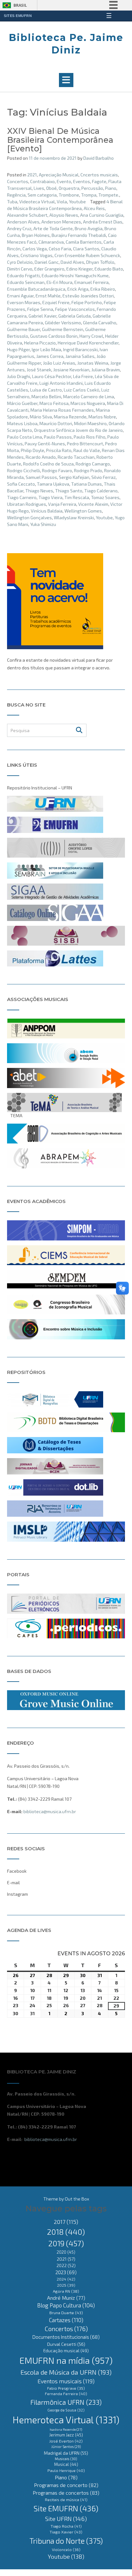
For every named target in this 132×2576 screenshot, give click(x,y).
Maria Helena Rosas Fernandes (62, 410)
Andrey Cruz (19, 228)
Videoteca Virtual (37, 202)
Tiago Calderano (101, 491)
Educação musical (66, 2351)
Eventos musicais (66, 2381)
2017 (66, 2222)
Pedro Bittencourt (85, 444)
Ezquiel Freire (56, 302)
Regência (16, 195)
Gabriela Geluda (74, 316)
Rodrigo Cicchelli (24, 470)
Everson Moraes (24, 302)
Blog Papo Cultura (66, 2305)
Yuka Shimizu (43, 524)
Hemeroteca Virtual (66, 2420)
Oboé (51, 188)
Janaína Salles (80, 356)
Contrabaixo (42, 181)
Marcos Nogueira (88, 403)
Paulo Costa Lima (25, 437)
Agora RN (66, 2291)
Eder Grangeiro (49, 269)
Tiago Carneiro (22, 497)
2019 (66, 2243)
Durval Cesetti (66, 2344)
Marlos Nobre (102, 417)
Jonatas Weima (93, 363)
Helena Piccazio (40, 343)
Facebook (17, 1871)
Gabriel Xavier (42, 316)
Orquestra (69, 188)
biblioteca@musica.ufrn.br (50, 1811)
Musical (66, 2464)
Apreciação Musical (59, 175)
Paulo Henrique (66, 2471)
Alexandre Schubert (27, 215)
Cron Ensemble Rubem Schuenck (87, 255)
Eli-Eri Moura (59, 282)
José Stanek (39, 370)
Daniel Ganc (47, 262)
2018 (66, 2232)
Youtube (77, 202)
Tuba (12, 202)
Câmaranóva (51, 242)
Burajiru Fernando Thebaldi (79, 235)
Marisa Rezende (70, 417)
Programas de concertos (66, 2493)
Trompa (89, 195)
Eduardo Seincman (26, 282)
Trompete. (109, 195)
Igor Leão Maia (46, 349)
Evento (64, 181)
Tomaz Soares (105, 497)
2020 (66, 2252)
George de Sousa (66, 2410)
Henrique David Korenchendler (88, 343)
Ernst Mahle (48, 296)
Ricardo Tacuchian (76, 457)
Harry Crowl (91, 336)
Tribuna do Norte (66, 2541)
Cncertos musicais (99, 175)
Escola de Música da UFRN (66, 2372)
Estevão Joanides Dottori (88, 296)
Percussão (92, 188)
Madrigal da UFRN (66, 2453)
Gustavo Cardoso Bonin (54, 336)
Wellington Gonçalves (29, 517)
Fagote (99, 181)
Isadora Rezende (66, 2429)
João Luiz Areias (59, 363)
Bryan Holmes (36, 235)
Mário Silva (41, 417)
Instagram (17, 1894)
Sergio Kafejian (74, 477)
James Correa (50, 356)
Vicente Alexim (93, 504)
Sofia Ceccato (21, 484)
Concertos (18, 181)
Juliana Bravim (106, 370)
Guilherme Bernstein (63, 329)
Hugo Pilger (18, 349)
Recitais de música (66, 2499)
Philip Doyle (33, 450)
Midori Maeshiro (90, 423)
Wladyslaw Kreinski (74, 517)
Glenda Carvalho (100, 323)
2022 (66, 2265)
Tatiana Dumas (87, 484)
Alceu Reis (94, 208)
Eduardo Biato (109, 269)
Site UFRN (66, 2519)
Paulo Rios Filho (90, 437)
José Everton (66, 2441)
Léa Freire (83, 376)
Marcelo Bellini (46, 396)
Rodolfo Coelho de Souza (48, 464)
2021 (32, 175)
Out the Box (77, 2199)
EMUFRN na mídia (66, 2360)
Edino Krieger (79, 269)
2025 (66, 2285)
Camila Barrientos (84, 242)
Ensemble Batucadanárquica (36, 289)
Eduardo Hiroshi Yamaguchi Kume (75, 275)
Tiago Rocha (66, 2526)
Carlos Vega (35, 249)
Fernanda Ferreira (66, 2394)
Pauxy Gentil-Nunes (45, 444)
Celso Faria (60, 249)
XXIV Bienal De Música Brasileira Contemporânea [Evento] (60, 140)
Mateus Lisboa (22, 423)
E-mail (13, 1882)
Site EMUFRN (66, 2508)
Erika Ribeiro (103, 289)
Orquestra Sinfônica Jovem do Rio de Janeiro (78, 430)
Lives (39, 188)
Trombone (69, 195)
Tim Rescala (77, 497)
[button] (66, 80)
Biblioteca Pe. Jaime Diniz (66, 44)
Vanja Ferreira (62, 504)
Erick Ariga (78, 289)
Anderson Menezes (61, 222)
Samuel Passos (41, 477)
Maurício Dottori (56, 423)
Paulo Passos (58, 437)
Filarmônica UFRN (66, 2402)
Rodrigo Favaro (57, 470)
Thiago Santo (69, 491)
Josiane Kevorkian (71, 370)
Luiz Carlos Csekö (82, 390)
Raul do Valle (87, 450)
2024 (66, 2279)
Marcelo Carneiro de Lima (89, 396)
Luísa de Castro (46, 390)
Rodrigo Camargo (93, 464)
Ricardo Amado (41, 457)
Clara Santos (86, 249)
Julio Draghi (19, 376)
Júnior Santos (66, 2447)
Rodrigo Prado (88, 470)
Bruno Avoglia (89, 228)
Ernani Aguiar (20, 296)
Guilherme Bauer (24, 329)
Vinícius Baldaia (47, 511)
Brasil (20, 5)
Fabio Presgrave (66, 2388)
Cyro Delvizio (20, 262)
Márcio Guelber (22, 403)
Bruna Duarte (66, 2313)
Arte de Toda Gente (53, 228)
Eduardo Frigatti (23, 275)
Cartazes (66, 2320)
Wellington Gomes (83, 511)
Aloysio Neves (64, 215)
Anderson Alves (23, 222)
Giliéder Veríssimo (63, 323)
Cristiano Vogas (37, 255)
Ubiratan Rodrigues (27, 504)
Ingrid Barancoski (80, 349)
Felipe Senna (40, 309)
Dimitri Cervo (20, 269)
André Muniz (66, 2298)
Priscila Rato (59, 450)
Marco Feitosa (54, 403)
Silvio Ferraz (103, 477)
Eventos (82, 181)
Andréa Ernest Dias (103, 222)
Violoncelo (66, 2549)
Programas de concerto (66, 2485)
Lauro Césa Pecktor (52, 376)
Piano (111, 188)
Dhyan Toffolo (100, 262)
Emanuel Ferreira (91, 282)
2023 (66, 2272)
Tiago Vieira (50, 497)
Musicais (66, 2459)
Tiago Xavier (66, 2532)
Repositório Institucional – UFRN (40, 788)
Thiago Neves (39, 491)
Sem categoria (42, 195)
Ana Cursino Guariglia (102, 215)
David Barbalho (99, 158)
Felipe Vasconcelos (75, 309)
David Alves (72, 262)
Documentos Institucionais (66, 2337)
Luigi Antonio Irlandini (61, 383)
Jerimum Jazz (66, 2435)
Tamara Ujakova (53, 484)
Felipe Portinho (87, 302)
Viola (62, 202)
